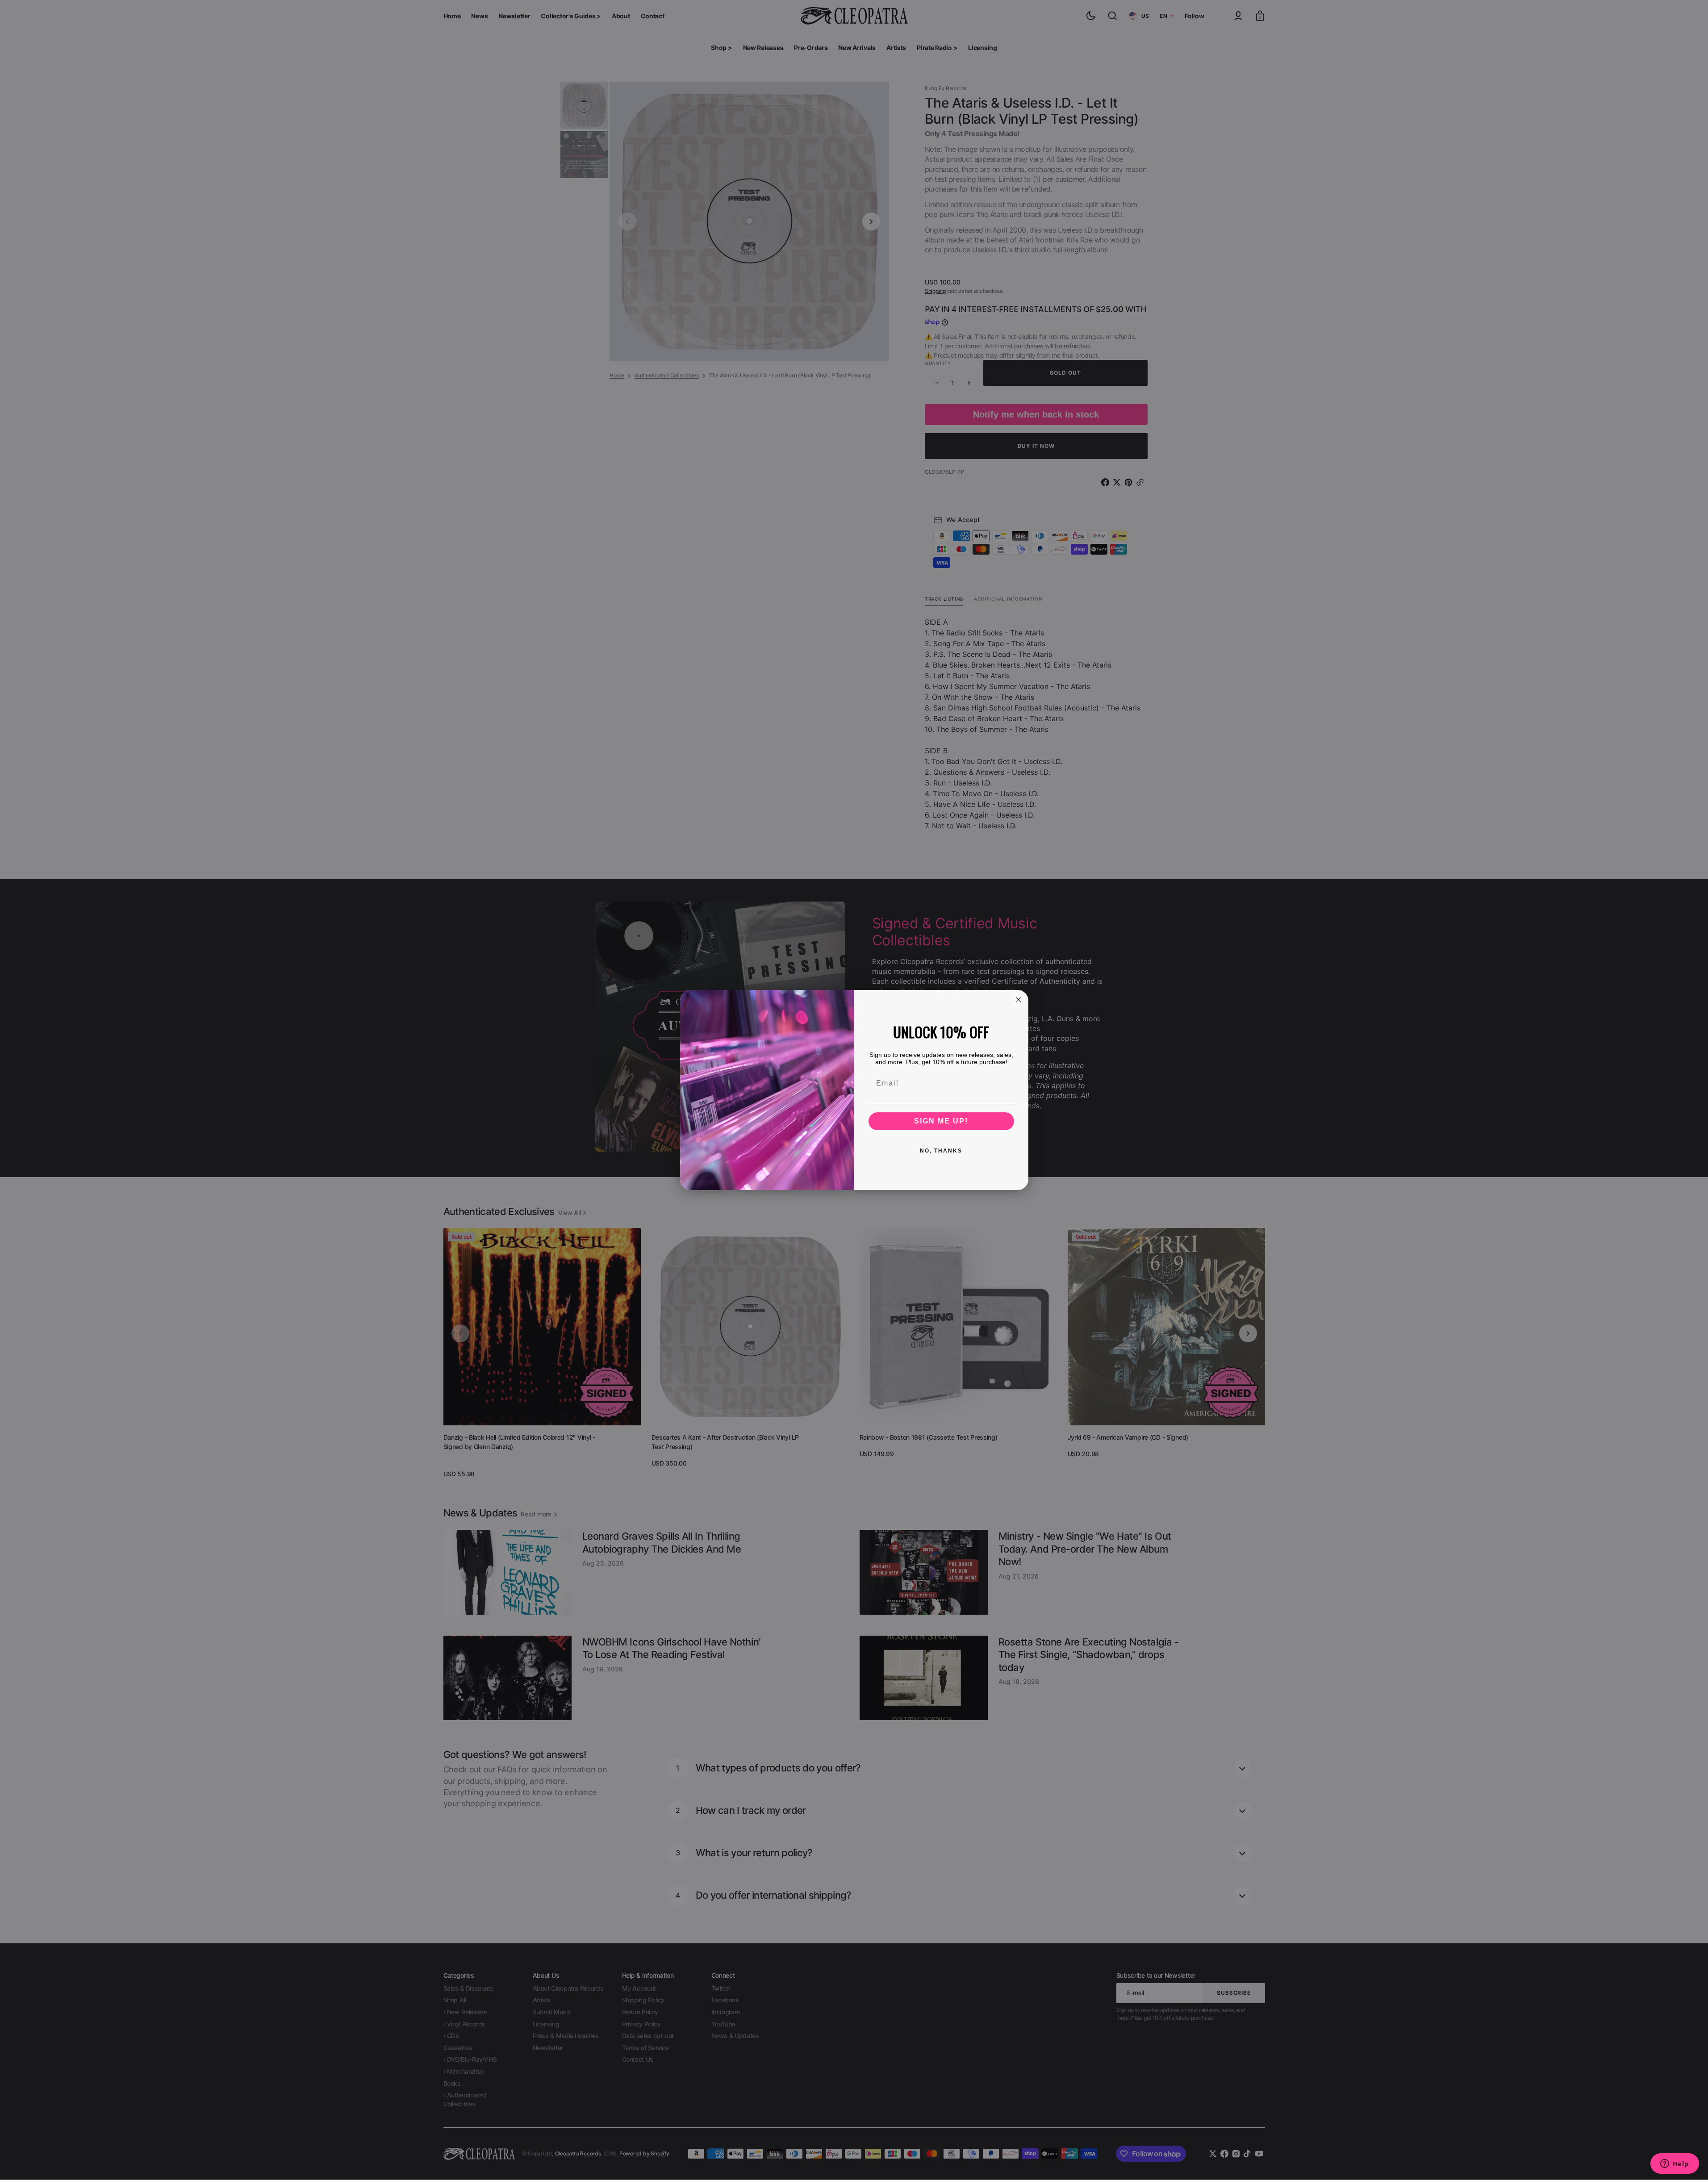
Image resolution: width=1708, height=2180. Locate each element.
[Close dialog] (1019, 1000)
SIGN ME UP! (941, 1121)
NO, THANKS (941, 1151)
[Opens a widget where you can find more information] (1675, 2164)
